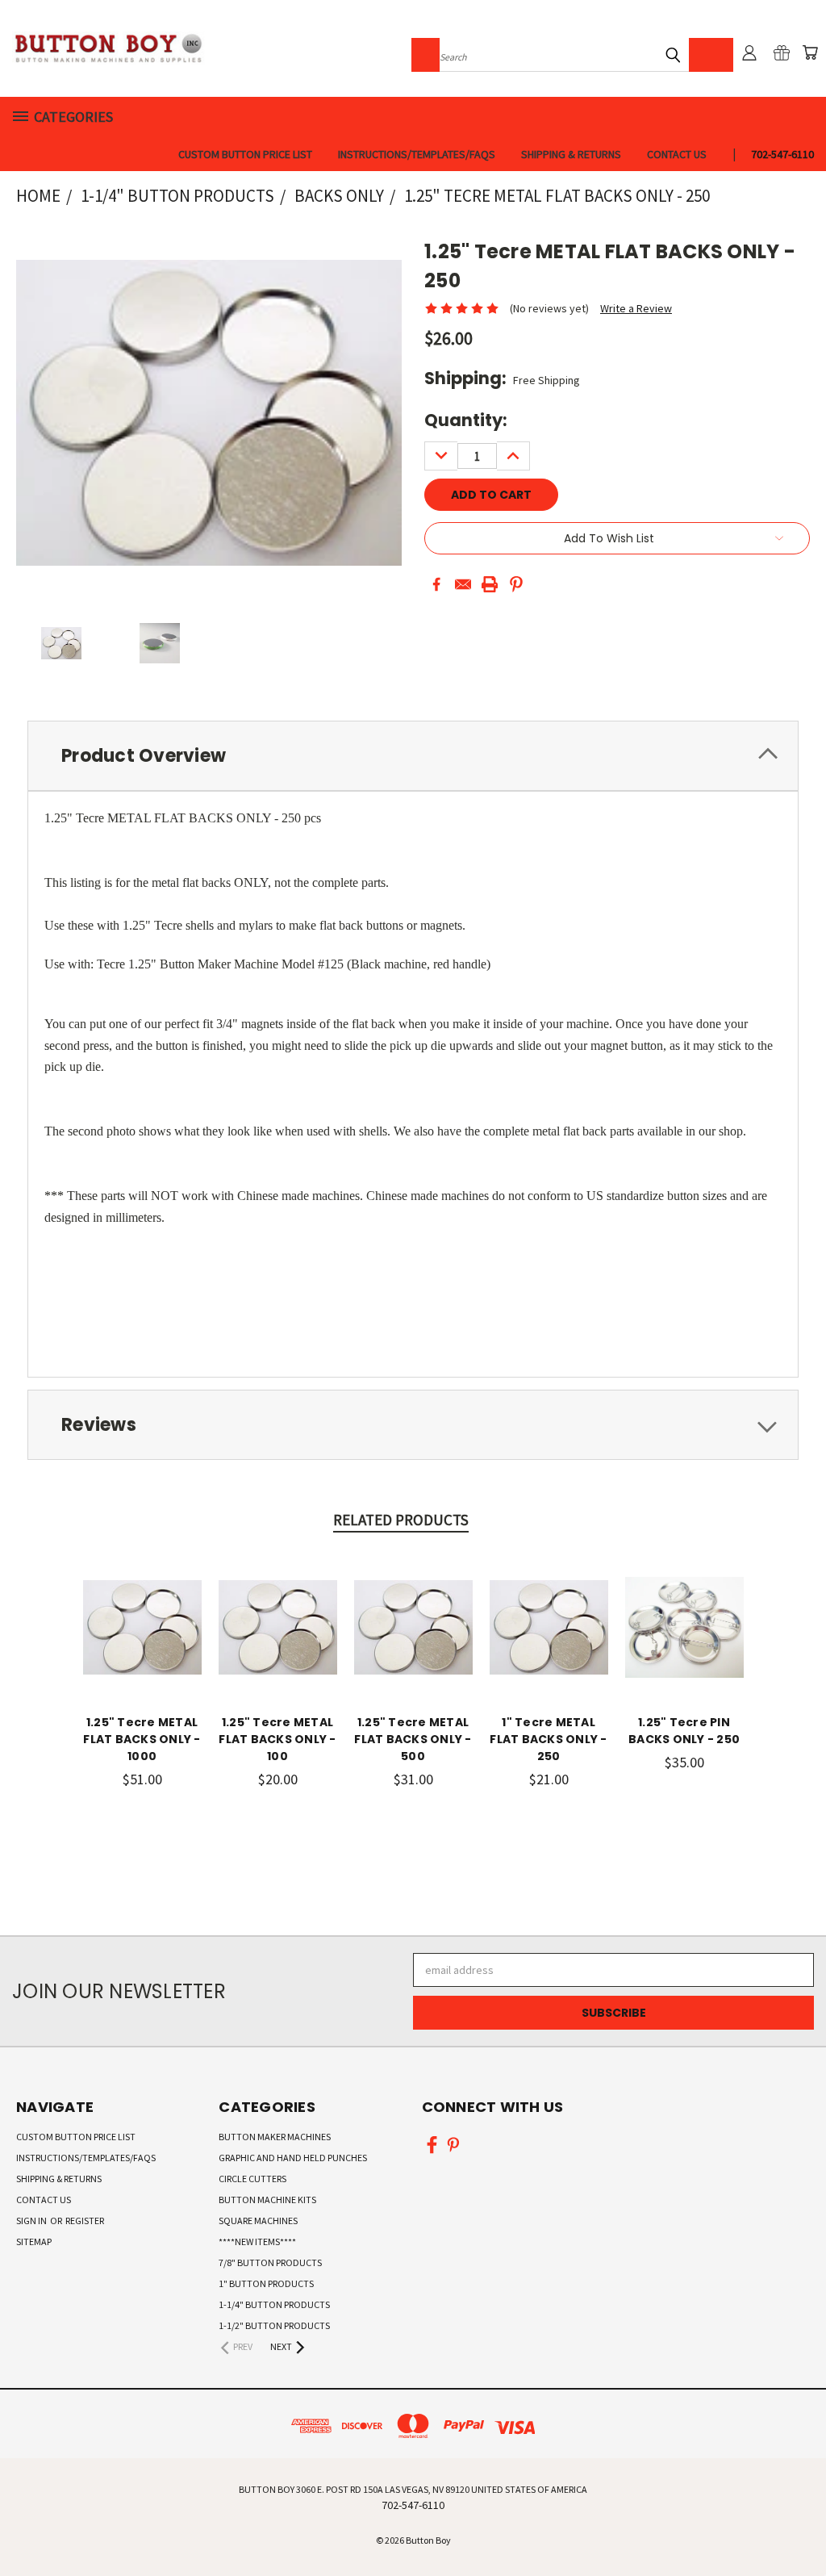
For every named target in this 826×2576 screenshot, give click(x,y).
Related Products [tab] (401, 1520)
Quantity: (466, 420)
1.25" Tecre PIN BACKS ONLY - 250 (684, 1731)
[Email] (463, 584)
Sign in (32, 2221)
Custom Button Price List (245, 154)
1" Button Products (266, 2283)
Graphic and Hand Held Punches (293, 2158)
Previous (801, 2526)
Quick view (142, 1610)
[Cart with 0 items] (810, 52)
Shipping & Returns (571, 154)
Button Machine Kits (267, 2200)
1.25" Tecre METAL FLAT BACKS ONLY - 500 (413, 1739)
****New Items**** (257, 2241)
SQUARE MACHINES (258, 2221)
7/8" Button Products (270, 2262)
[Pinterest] (516, 584)
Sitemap (34, 2241)
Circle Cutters (252, 2179)
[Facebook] (436, 584)
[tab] (413, 756)
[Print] (490, 584)
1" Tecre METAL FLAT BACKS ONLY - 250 (548, 1739)
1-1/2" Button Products (274, 2325)
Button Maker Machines (275, 2137)
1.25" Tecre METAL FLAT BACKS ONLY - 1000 (142, 1739)
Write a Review (636, 308)
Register (85, 2221)
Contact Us (677, 154)
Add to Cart (142, 1639)
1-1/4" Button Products (274, 2304)
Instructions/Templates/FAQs (417, 154)
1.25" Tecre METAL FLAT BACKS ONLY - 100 (277, 1739)
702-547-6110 (782, 154)
